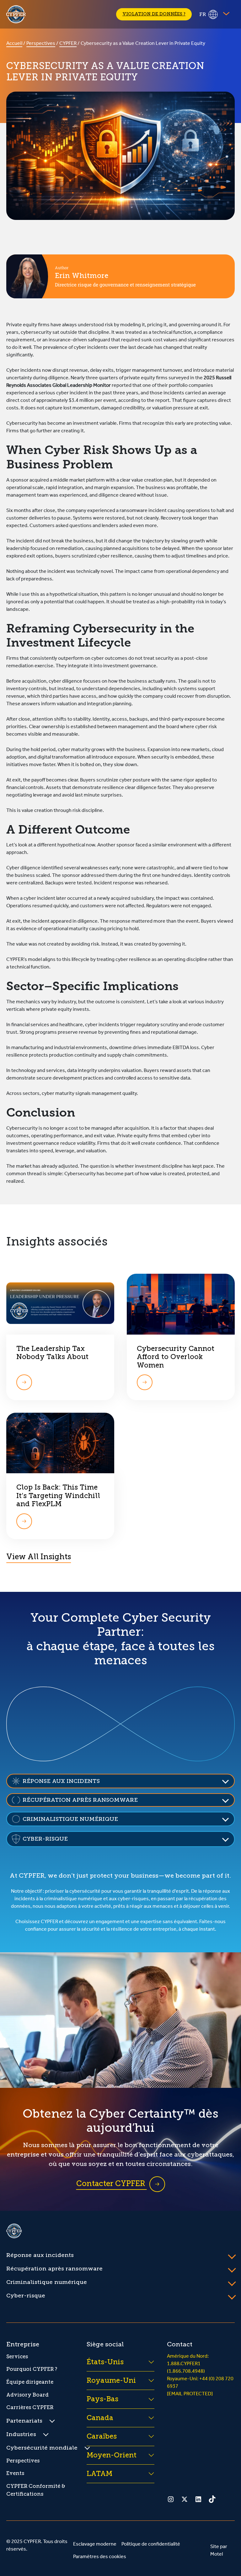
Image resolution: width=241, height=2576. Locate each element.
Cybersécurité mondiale (42, 2448)
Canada (100, 2418)
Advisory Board (27, 2395)
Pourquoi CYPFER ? (32, 2369)
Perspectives (41, 44)
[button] (120, 1781)
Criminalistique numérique (47, 2282)
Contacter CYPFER (112, 2183)
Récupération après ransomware (54, 2269)
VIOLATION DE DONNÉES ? (154, 14)
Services (17, 2357)
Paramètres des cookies (100, 2557)
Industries (21, 2434)
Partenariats (24, 2421)
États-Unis (105, 2362)
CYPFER (68, 44)
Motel (217, 2555)
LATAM (99, 2474)
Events (15, 2473)
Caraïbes (102, 2436)
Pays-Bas (102, 2399)
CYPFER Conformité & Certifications (36, 2490)
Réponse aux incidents (40, 2255)
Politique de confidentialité (151, 2545)
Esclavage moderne (95, 2545)
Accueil (14, 44)
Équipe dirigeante (30, 2382)
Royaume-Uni (111, 2380)
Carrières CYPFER (30, 2407)
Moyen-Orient (112, 2455)
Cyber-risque (26, 2296)
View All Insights (39, 1557)
